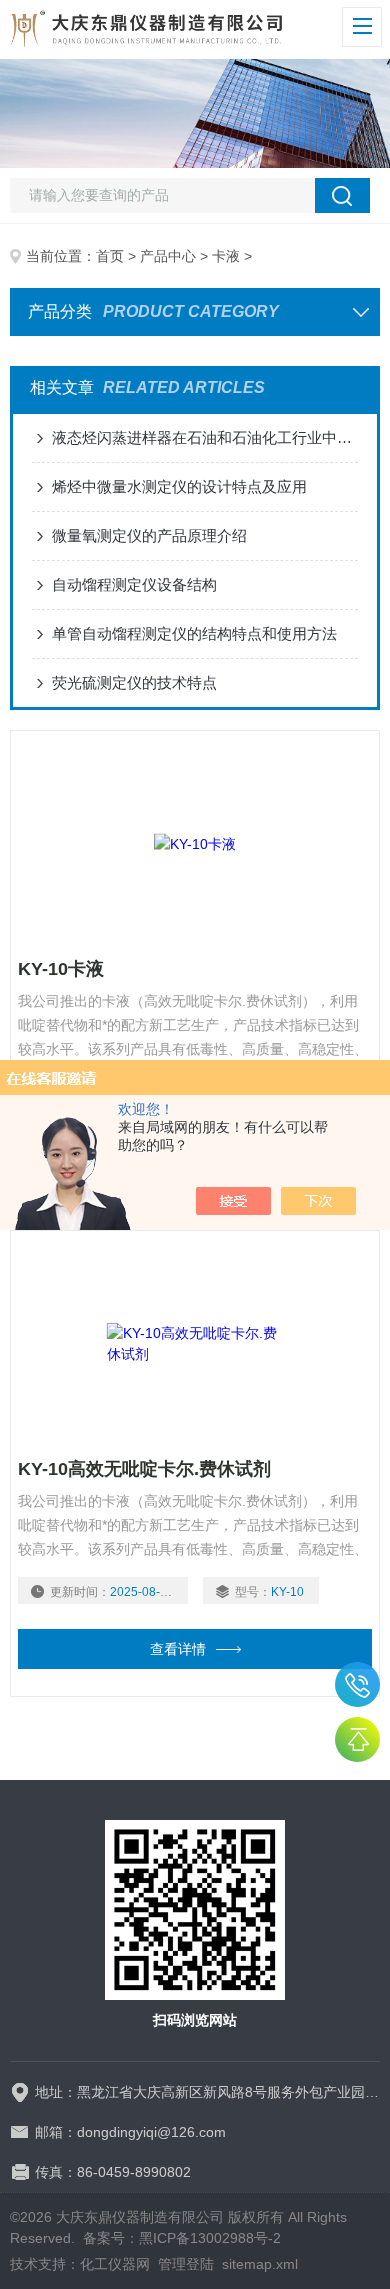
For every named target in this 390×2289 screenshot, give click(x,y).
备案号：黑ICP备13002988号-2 (182, 2238)
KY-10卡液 (61, 969)
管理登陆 (186, 2264)
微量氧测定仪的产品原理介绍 (149, 535)
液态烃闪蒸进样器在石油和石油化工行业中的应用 (205, 437)
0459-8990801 (357, 1684)
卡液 (226, 256)
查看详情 (178, 1649)
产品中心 (168, 256)
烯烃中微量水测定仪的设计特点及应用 (179, 486)
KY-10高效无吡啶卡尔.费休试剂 (144, 1469)
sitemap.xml (260, 2264)
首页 (110, 256)
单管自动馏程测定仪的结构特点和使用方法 (194, 633)
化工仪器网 (115, 2264)
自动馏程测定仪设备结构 (134, 584)
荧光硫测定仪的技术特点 (134, 682)
